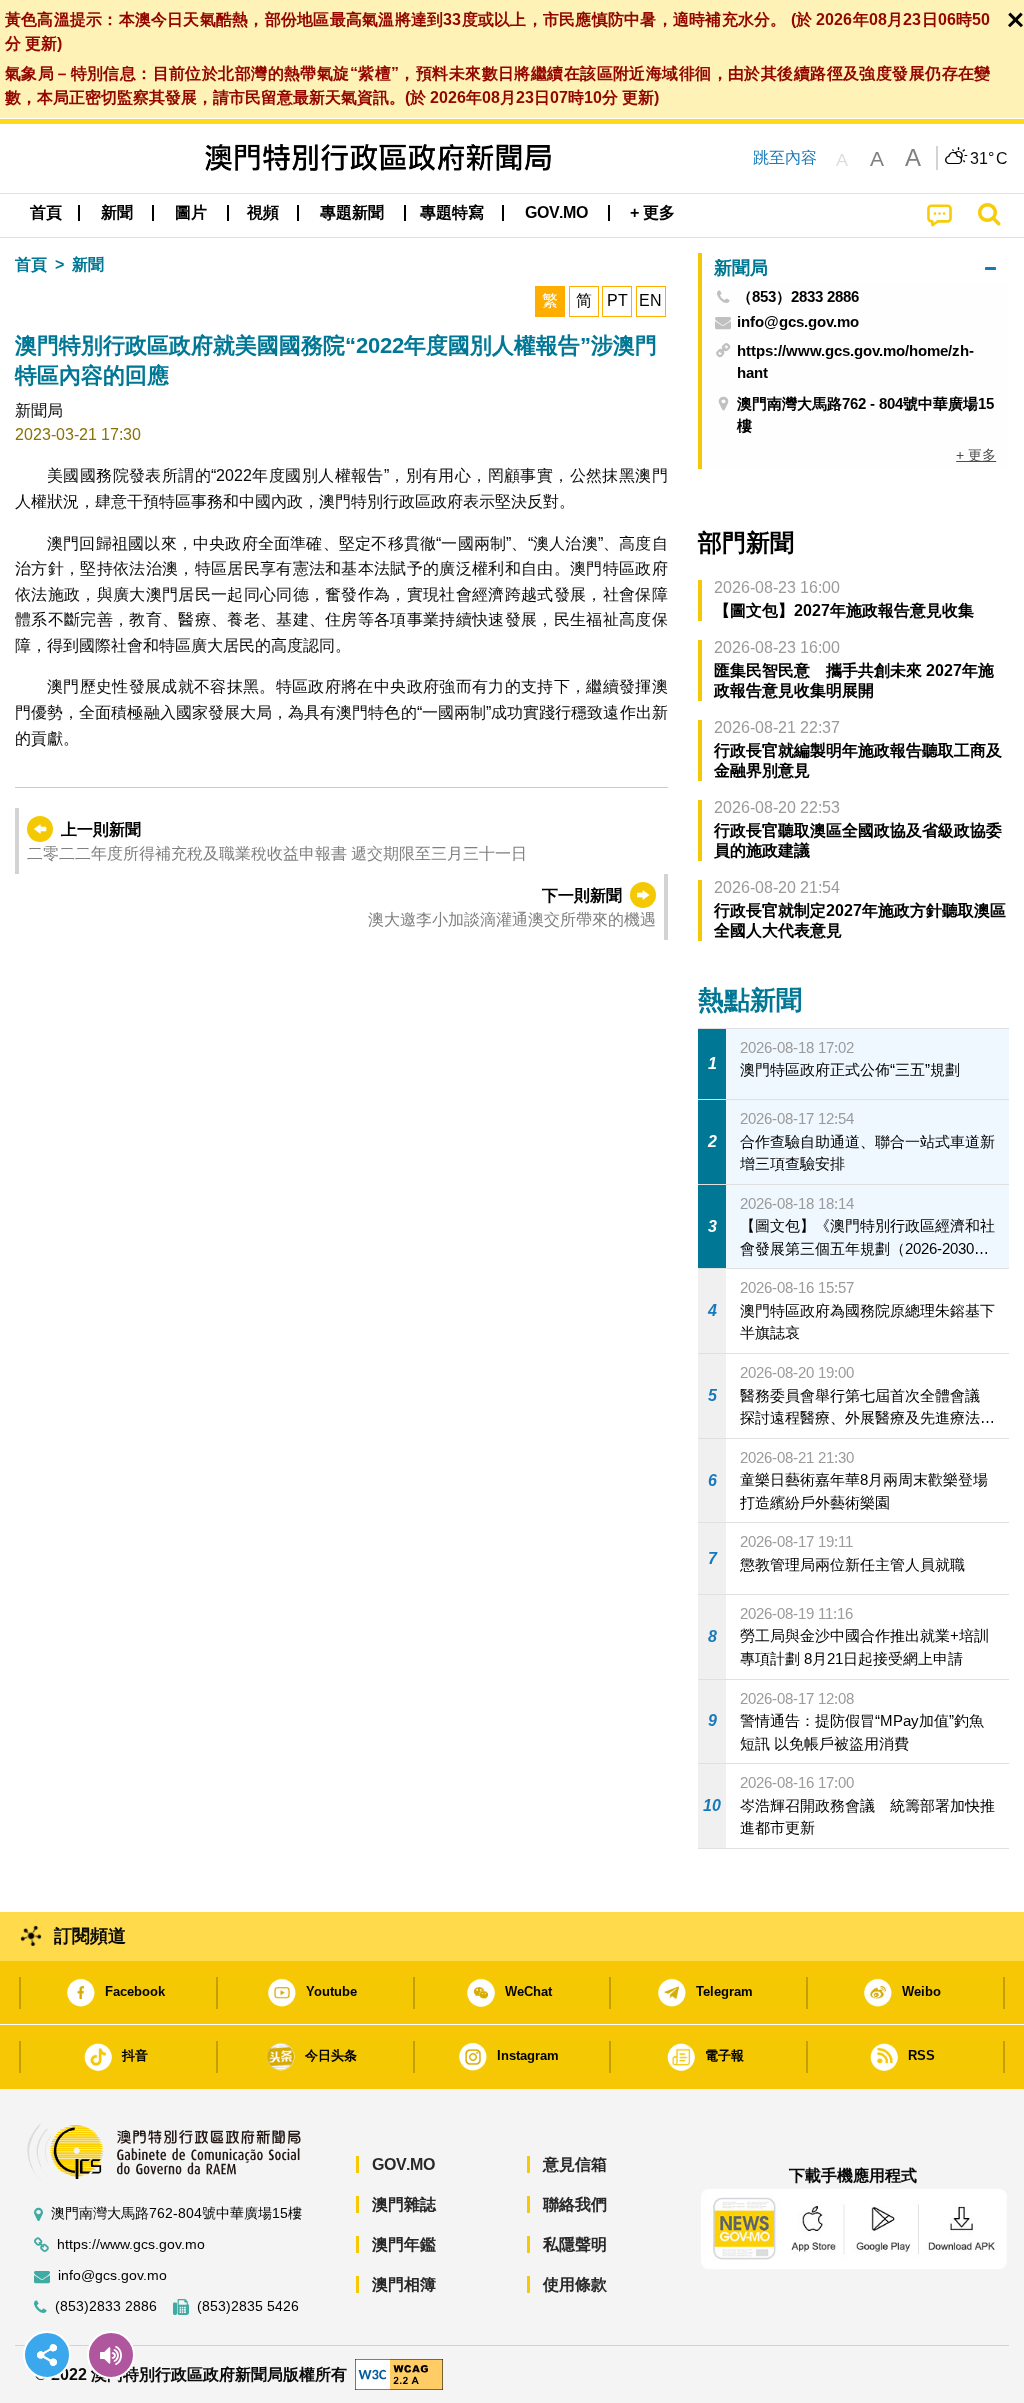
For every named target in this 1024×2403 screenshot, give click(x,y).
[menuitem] (117, 213)
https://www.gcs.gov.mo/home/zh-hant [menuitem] (855, 361)
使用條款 (575, 2284)
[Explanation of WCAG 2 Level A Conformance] (399, 2373)
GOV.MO (403, 2164)
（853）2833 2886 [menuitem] (798, 297)
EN (650, 300)
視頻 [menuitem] (263, 212)
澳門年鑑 (404, 2244)
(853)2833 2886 (106, 2306)
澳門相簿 (404, 2284)
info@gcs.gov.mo (112, 2275)
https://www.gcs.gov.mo (131, 2244)
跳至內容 (785, 157)
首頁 (31, 264)
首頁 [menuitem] (46, 212)
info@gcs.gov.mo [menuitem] (798, 322)
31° (989, 159)
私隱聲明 (575, 2244)
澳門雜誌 (404, 2204)
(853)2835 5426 (248, 2306)
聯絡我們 (575, 2204)
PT (617, 300)
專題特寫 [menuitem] (452, 212)
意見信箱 (575, 2164)
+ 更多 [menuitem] (976, 455)
